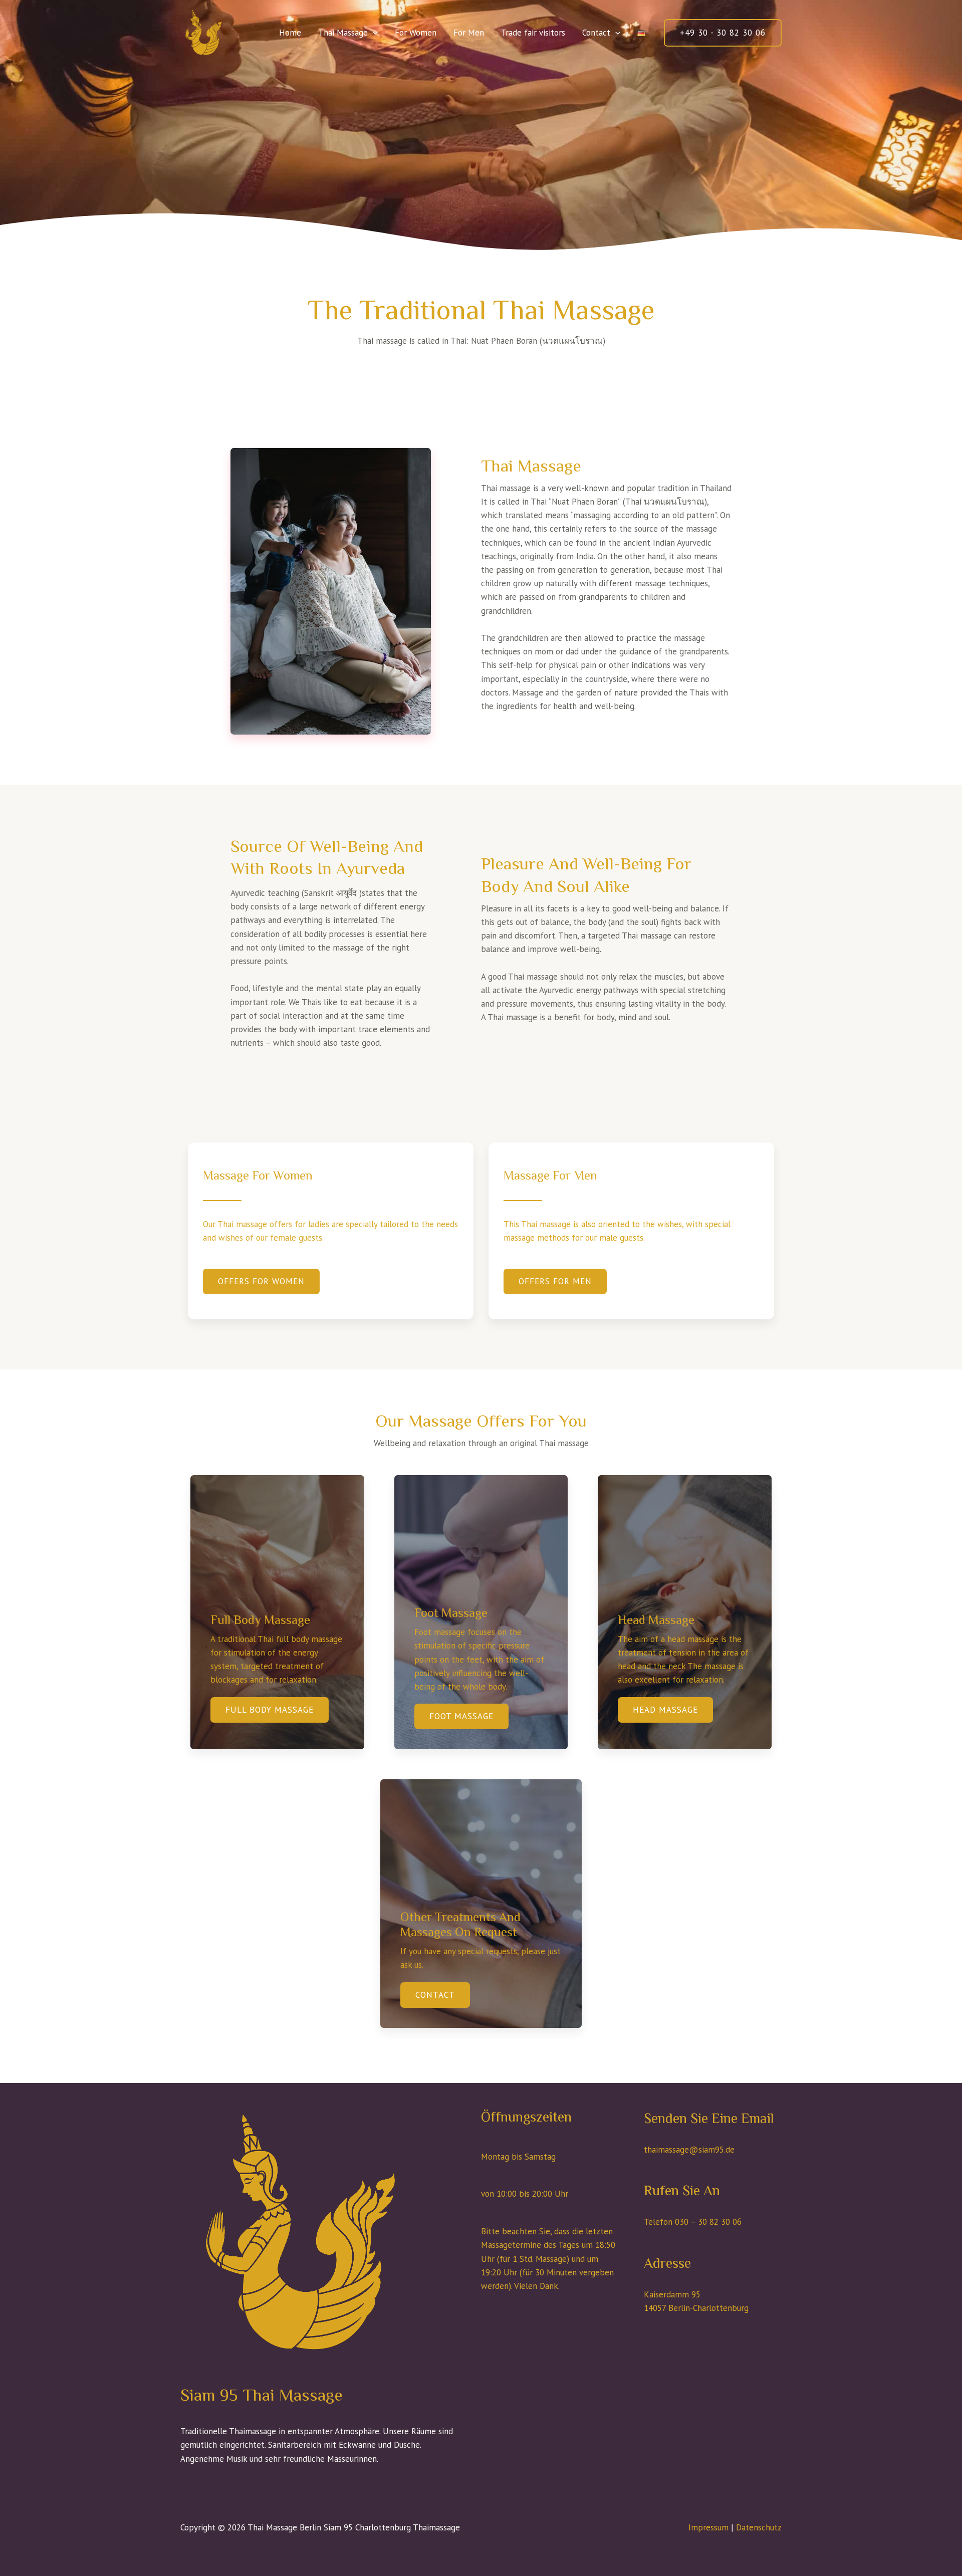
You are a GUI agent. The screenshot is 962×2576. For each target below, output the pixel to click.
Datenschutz (759, 2527)
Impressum (708, 2527)
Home (290, 33)
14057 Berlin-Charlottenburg (696, 2308)
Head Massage (665, 1710)
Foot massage (461, 1716)
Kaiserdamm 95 (672, 2294)
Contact (596, 33)
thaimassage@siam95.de (689, 2150)
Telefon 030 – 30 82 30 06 (693, 2222)
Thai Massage (343, 33)
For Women (416, 33)
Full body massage (270, 1710)
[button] (373, 33)
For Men (469, 33)
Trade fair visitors (533, 33)
